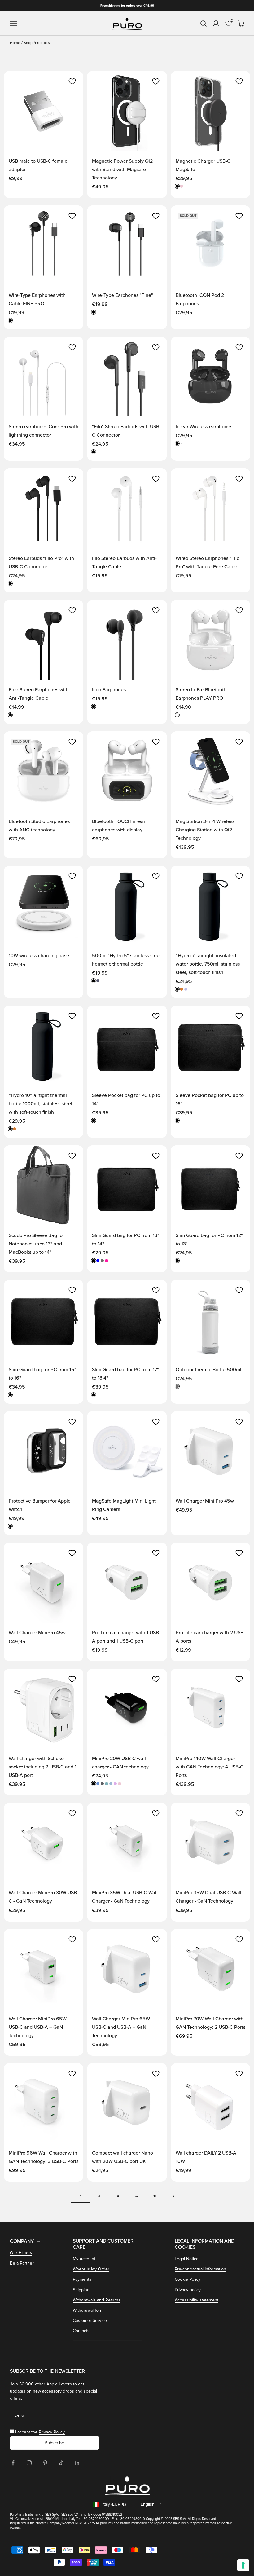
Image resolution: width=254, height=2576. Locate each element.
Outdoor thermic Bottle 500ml (208, 1370)
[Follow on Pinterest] (45, 2463)
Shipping (81, 2290)
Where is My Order (91, 2269)
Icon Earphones (109, 690)
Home (15, 43)
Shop (28, 43)
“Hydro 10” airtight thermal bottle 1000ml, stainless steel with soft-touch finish (40, 1104)
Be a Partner (22, 2263)
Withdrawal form (88, 2310)
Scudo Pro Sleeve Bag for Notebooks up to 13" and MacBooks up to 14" (36, 1244)
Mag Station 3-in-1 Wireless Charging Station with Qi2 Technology (205, 830)
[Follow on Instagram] (29, 2463)
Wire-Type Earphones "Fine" (123, 295)
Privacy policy (188, 2290)
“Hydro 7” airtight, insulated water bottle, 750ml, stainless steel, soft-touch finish (208, 964)
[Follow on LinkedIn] (77, 2463)
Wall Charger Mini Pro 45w (205, 1501)
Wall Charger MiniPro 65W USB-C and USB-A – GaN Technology (38, 2027)
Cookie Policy (188, 2279)
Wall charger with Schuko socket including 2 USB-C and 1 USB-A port (43, 1767)
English (148, 2504)
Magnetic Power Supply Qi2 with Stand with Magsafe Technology (122, 170)
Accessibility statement (197, 2300)
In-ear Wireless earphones (204, 427)
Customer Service (90, 2321)
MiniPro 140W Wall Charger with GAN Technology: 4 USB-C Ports (210, 1767)
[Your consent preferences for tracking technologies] (243, 2565)
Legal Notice (187, 2259)
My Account (84, 2259)
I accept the (40, 2432)
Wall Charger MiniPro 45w (37, 1633)
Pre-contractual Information (200, 2269)
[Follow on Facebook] (13, 2463)
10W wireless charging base (39, 956)
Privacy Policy (52, 2432)
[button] (72, 81)
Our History (21, 2253)
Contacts (81, 2331)
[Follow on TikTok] (61, 2463)
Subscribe (55, 2443)
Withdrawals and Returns (97, 2300)
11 (155, 2196)
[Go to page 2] (173, 2196)
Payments (82, 2279)
